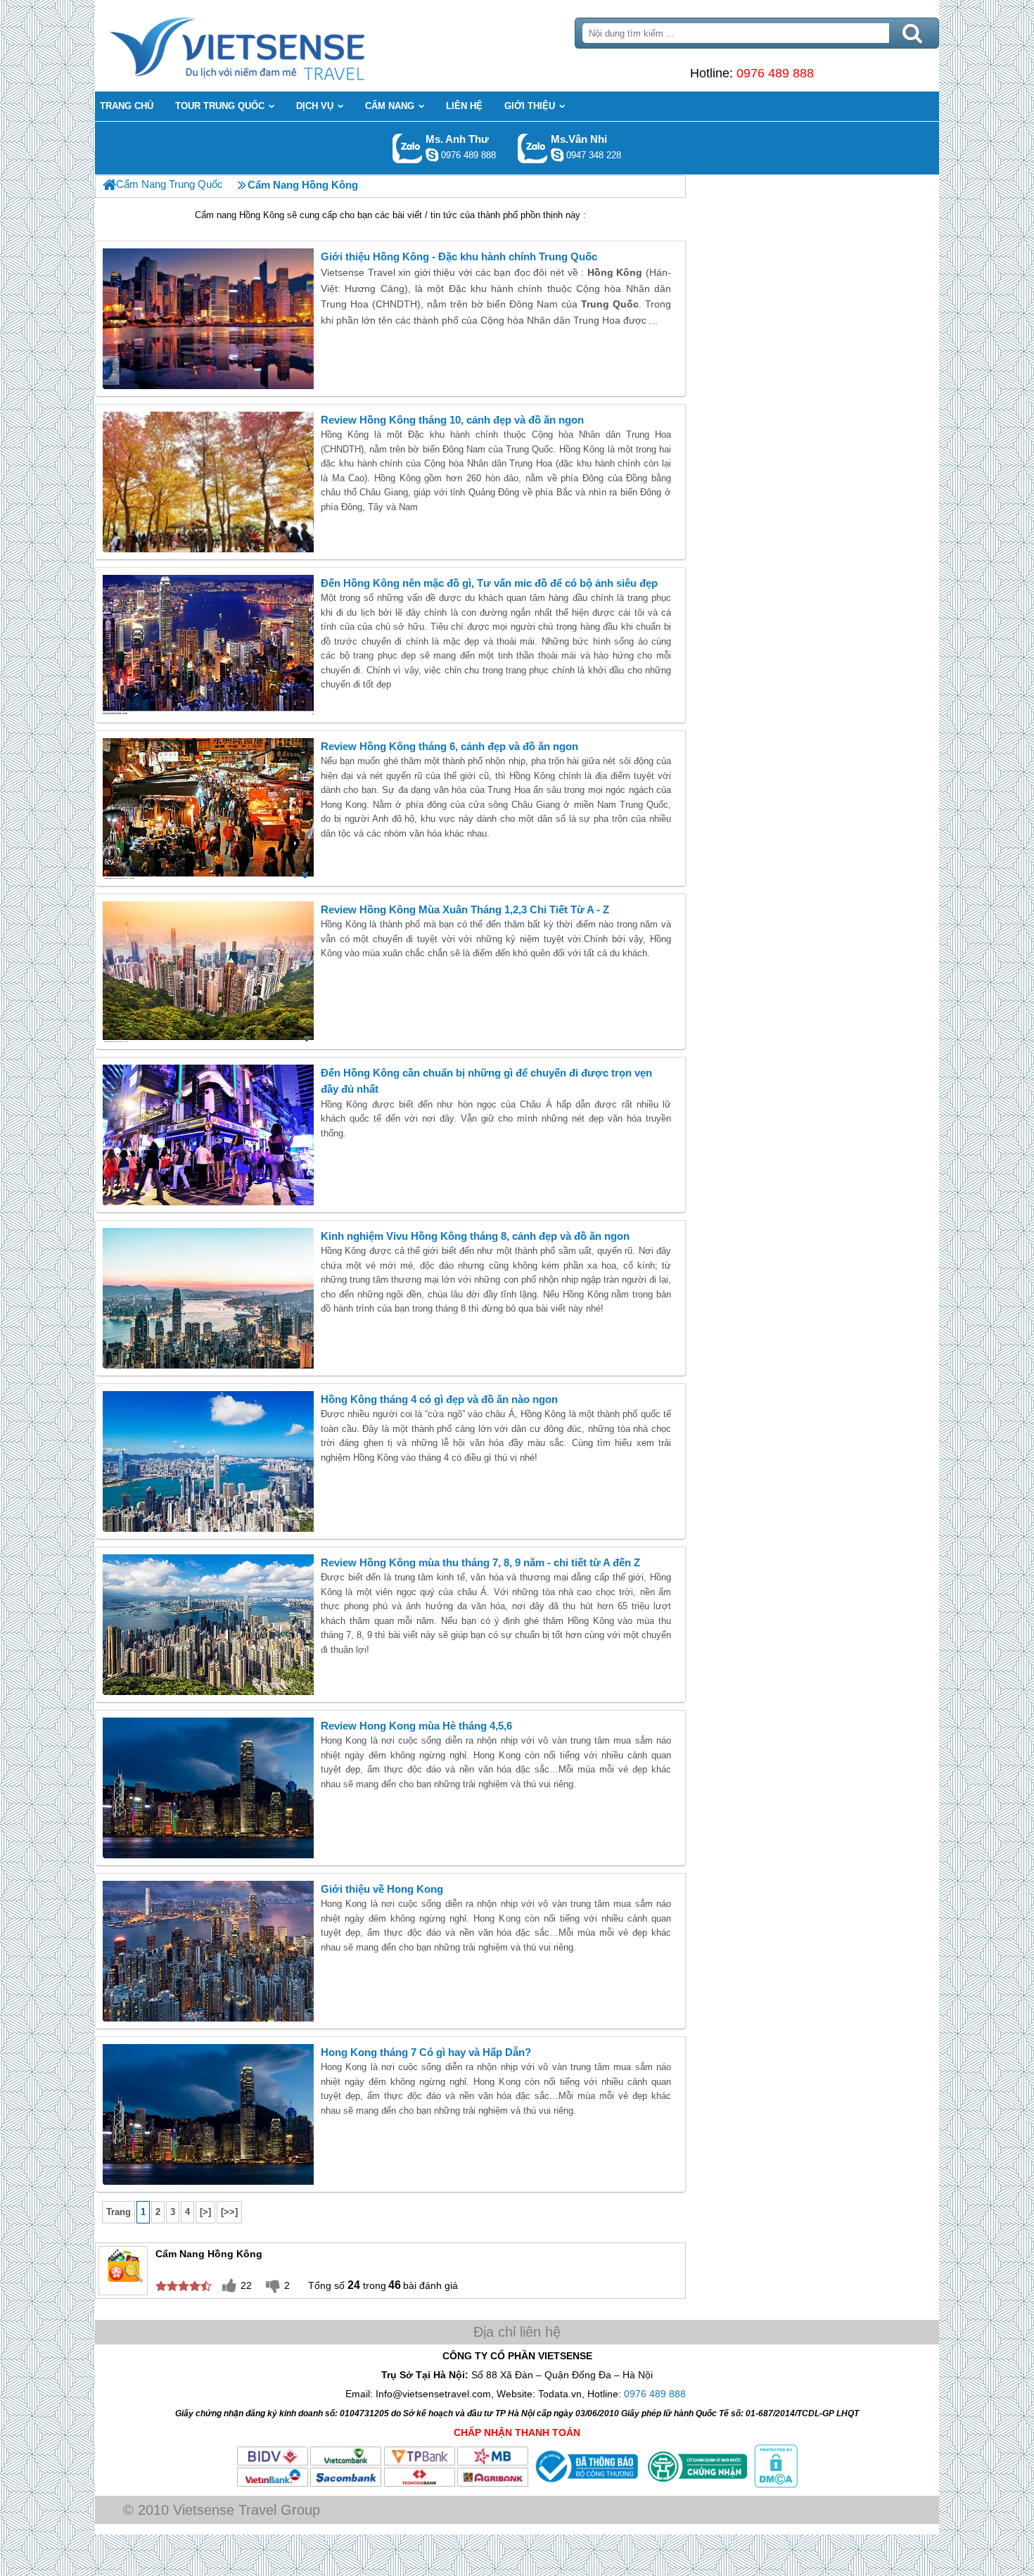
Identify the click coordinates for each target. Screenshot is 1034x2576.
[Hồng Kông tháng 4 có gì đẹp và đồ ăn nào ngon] (208, 1461)
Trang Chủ (272, 46)
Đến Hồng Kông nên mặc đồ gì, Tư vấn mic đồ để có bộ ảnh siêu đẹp (489, 583)
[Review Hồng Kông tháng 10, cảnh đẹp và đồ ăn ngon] (208, 482)
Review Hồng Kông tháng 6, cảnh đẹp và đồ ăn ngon (449, 746)
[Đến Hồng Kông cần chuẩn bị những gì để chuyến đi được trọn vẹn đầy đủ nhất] (208, 1135)
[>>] (229, 2212)
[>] (205, 2212)
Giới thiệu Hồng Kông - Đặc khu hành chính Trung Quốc (459, 256)
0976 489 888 (775, 73)
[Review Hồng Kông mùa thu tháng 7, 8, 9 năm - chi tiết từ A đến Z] (208, 1625)
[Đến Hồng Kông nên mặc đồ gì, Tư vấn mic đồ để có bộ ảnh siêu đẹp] (208, 645)
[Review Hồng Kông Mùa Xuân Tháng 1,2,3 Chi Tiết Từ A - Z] (208, 972)
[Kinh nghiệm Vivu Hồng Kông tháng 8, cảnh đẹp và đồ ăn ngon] (208, 1298)
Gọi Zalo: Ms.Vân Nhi (533, 148)
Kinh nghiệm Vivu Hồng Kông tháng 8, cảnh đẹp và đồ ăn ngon (475, 1236)
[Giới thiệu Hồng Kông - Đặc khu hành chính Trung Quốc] (208, 319)
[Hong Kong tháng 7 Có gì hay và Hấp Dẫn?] (208, 2114)
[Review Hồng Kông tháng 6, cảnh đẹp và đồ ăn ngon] (208, 808)
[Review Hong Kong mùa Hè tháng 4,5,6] (208, 1788)
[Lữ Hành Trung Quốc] (109, 185)
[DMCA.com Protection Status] (774, 2485)
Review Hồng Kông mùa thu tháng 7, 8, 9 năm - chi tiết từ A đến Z (480, 1562)
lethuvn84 (432, 155)
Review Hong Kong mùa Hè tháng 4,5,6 (416, 1726)
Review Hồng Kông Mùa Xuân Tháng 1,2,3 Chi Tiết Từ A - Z (465, 909)
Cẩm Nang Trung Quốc (170, 184)
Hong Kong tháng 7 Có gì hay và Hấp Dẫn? (426, 2052)
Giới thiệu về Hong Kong (382, 1889)
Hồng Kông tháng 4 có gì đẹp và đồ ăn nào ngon (439, 1399)
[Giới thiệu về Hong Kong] (208, 1951)
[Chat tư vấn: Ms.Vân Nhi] (557, 155)
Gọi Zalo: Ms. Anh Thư (408, 148)
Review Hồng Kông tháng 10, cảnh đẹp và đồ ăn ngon (452, 420)
